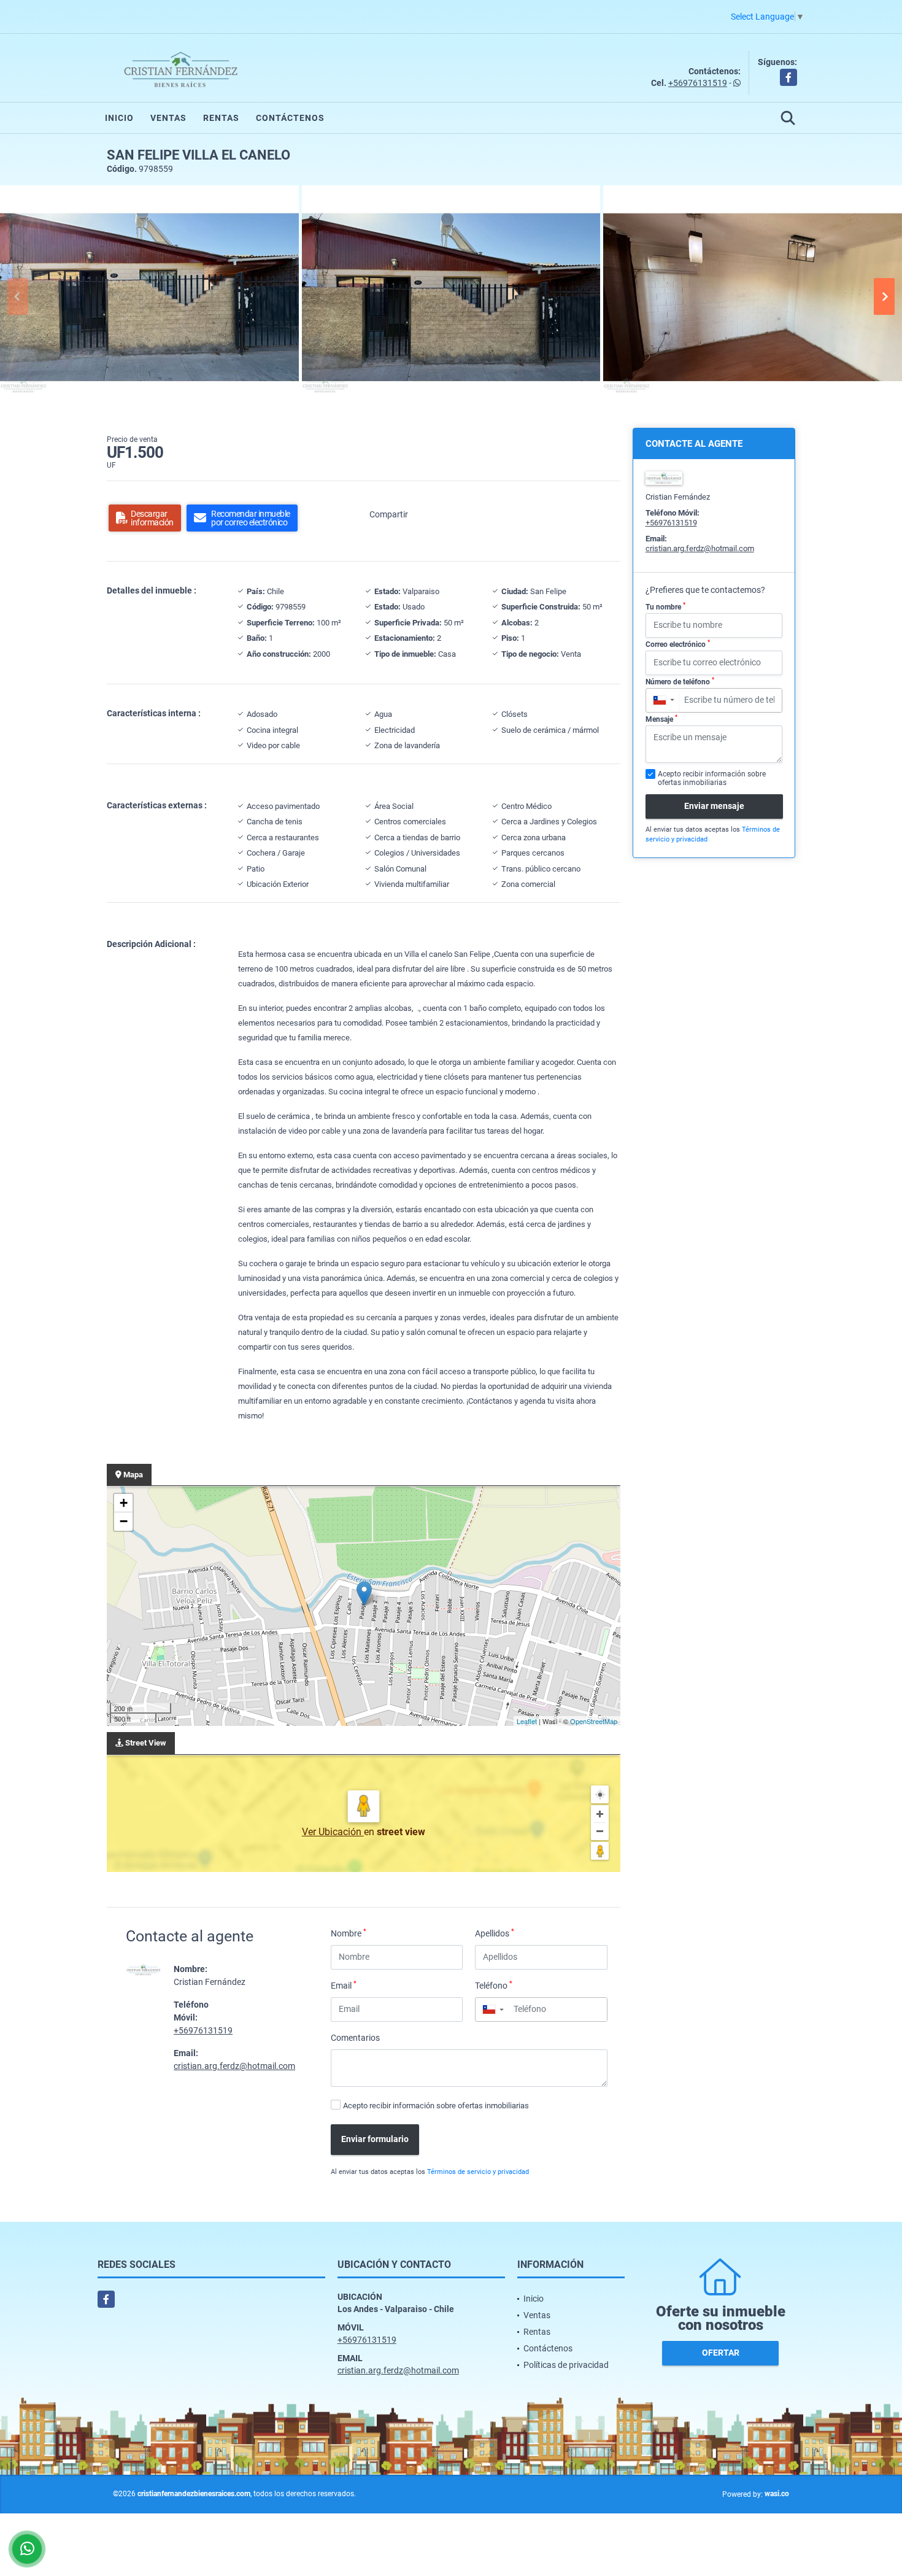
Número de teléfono (680, 681)
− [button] (124, 1521)
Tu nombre (665, 606)
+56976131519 (698, 83)
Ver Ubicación (333, 1832)
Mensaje (661, 719)
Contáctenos (290, 118)
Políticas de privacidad (566, 2365)
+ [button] (124, 1503)
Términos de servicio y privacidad (478, 2172)
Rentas (221, 118)
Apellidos (495, 1933)
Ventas (168, 118)
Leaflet (527, 1721)
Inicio (119, 118)
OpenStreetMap (594, 1721)
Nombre (349, 1933)
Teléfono (494, 1985)
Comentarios (355, 2038)
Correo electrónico (678, 644)
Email (344, 1985)
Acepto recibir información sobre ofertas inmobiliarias (436, 2106)
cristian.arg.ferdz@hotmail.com (234, 2066)
